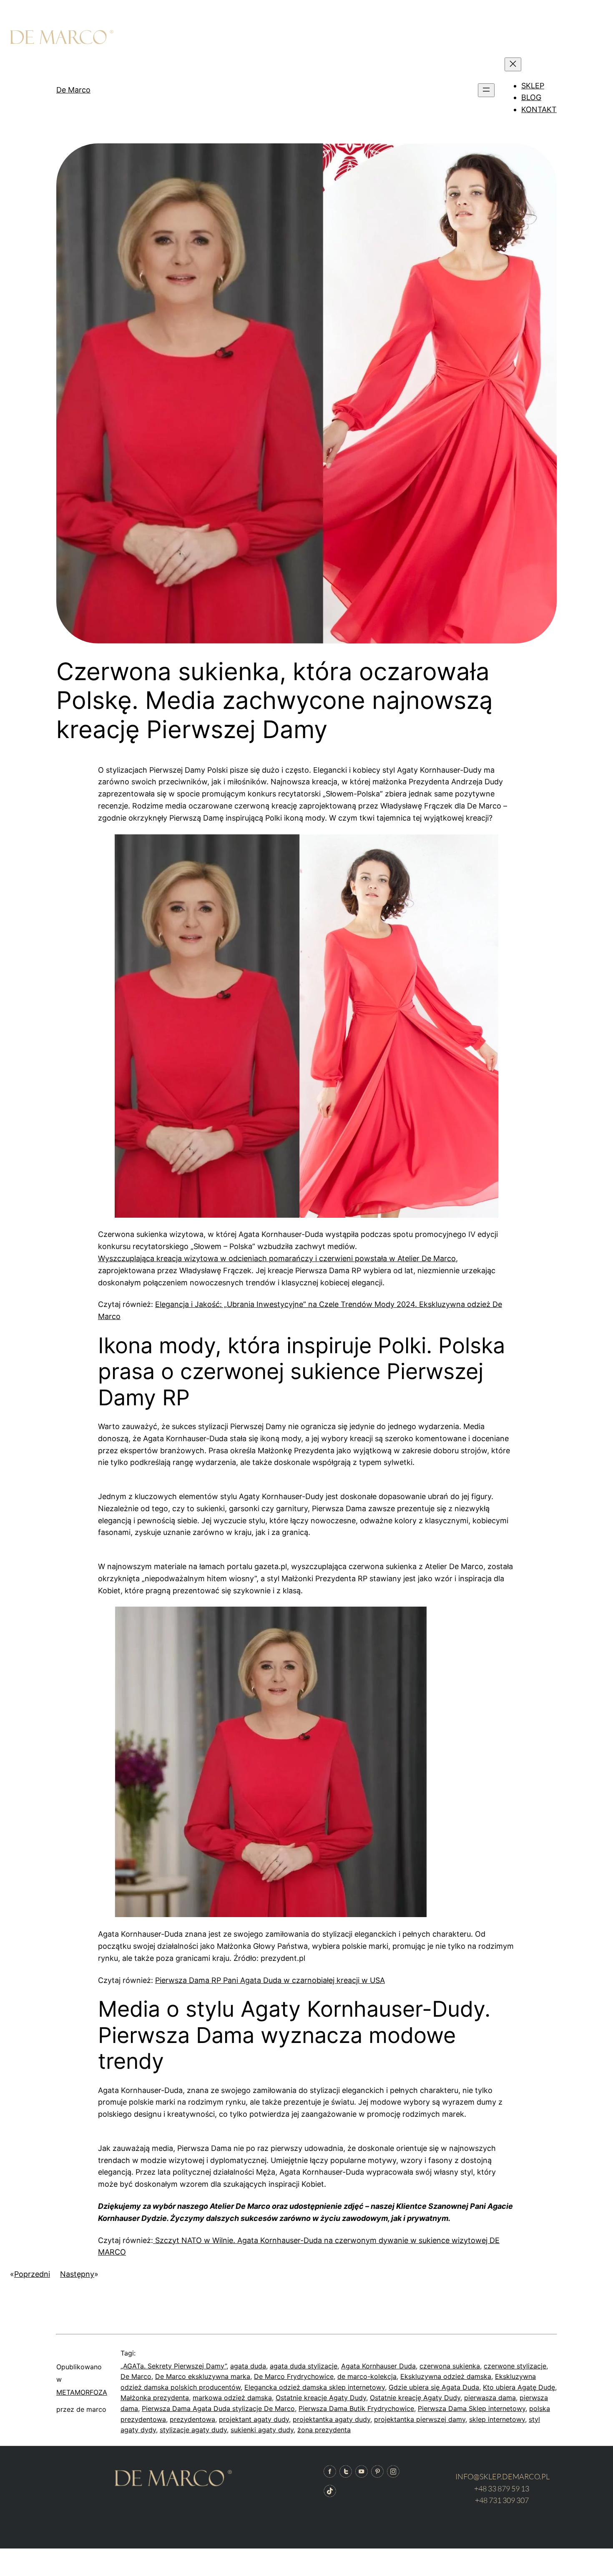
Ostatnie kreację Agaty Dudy (415, 2398)
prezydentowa (192, 2419)
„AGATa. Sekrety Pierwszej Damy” (173, 2366)
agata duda (248, 2366)
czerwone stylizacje (515, 2366)
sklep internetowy (497, 2419)
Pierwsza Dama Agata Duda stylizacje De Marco (218, 2408)
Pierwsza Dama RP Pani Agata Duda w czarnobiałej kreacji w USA (270, 1980)
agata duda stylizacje (304, 2366)
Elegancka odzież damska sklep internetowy (315, 2387)
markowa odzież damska (232, 2398)
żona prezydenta (324, 2430)
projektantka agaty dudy (332, 2419)
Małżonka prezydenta (155, 2398)
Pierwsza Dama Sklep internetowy (472, 2408)
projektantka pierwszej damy (420, 2419)
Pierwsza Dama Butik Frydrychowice (356, 2408)
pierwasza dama (490, 2398)
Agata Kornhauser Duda (378, 2366)
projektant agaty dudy (254, 2419)
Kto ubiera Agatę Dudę (519, 2387)
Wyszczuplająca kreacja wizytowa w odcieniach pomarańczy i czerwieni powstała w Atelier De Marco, (278, 1258)
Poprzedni (32, 2274)
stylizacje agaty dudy (193, 2430)
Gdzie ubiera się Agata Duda (434, 2387)
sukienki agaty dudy (262, 2430)
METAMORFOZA (82, 2392)
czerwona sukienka (450, 2366)
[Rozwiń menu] (486, 90)
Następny (77, 2274)
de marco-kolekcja (367, 2376)
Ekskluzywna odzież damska (446, 2376)
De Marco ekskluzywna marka (203, 2376)
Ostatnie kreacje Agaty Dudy (321, 2398)
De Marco (73, 90)
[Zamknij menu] (513, 64)
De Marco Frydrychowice (294, 2376)
